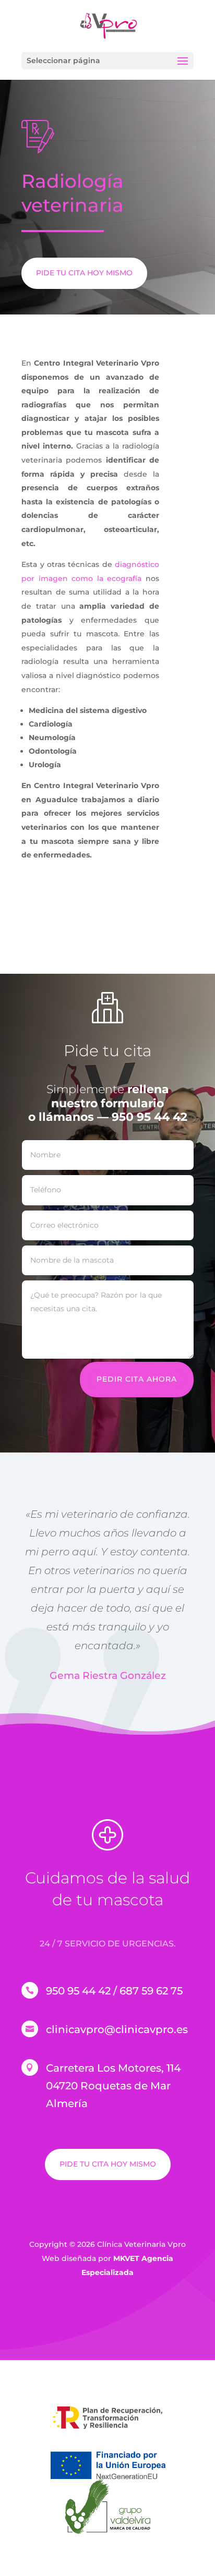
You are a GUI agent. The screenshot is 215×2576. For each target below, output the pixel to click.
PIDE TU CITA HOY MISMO (84, 273)
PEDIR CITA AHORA (137, 1379)
